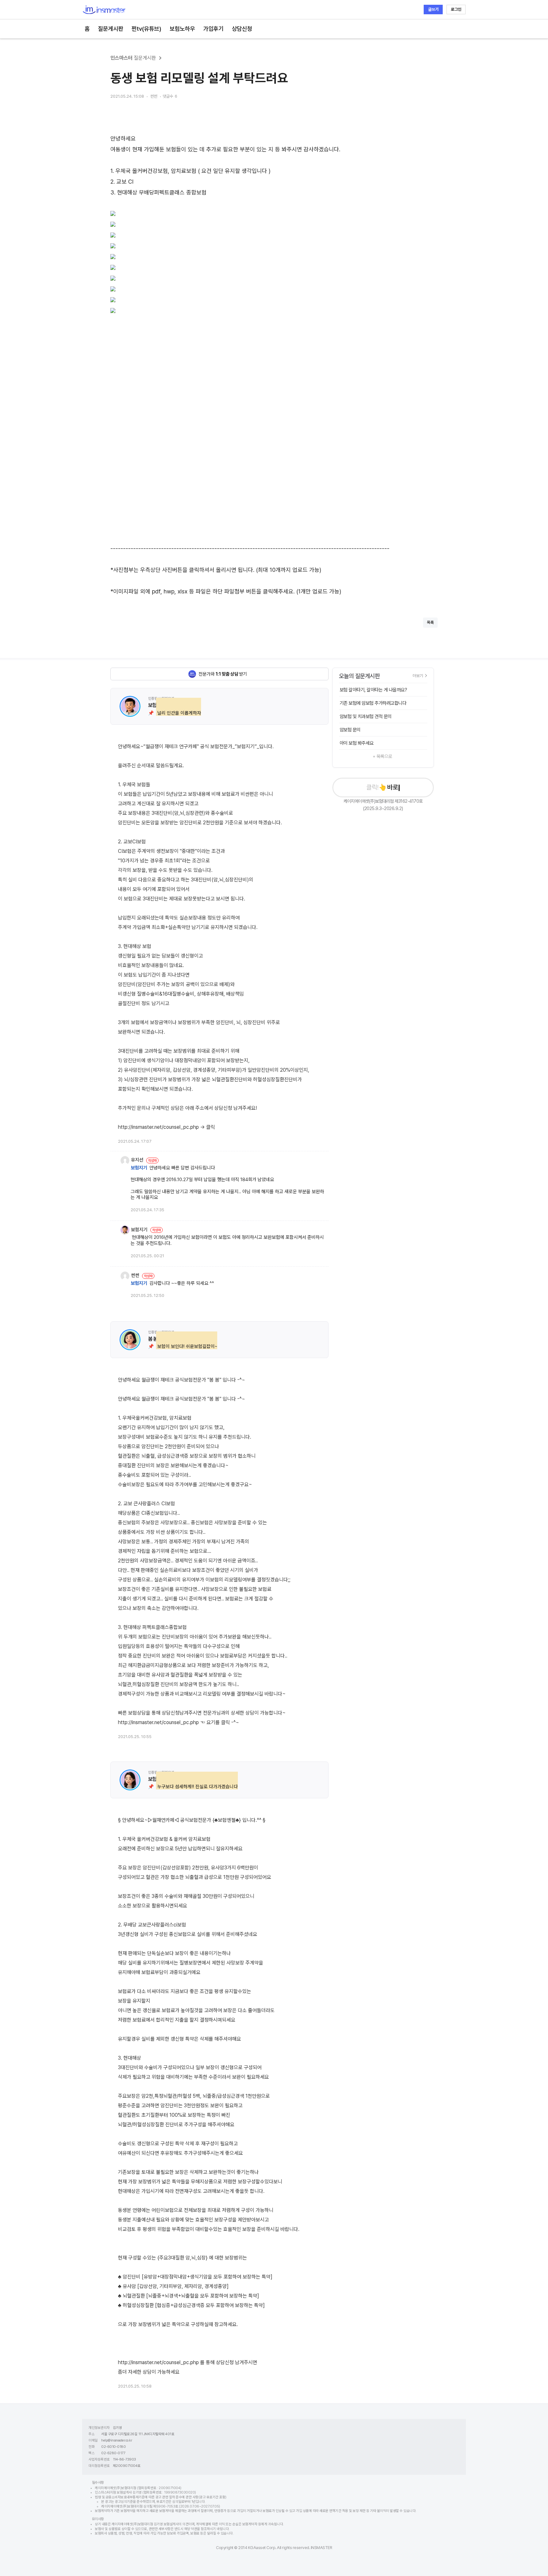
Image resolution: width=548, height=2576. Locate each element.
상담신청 (242, 29)
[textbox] (274, 354)
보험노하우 (182, 29)
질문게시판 (111, 29)
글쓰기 (433, 9)
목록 (430, 622)
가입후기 (213, 29)
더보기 (418, 676)
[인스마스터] (104, 10)
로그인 (456, 9)
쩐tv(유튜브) (147, 29)
